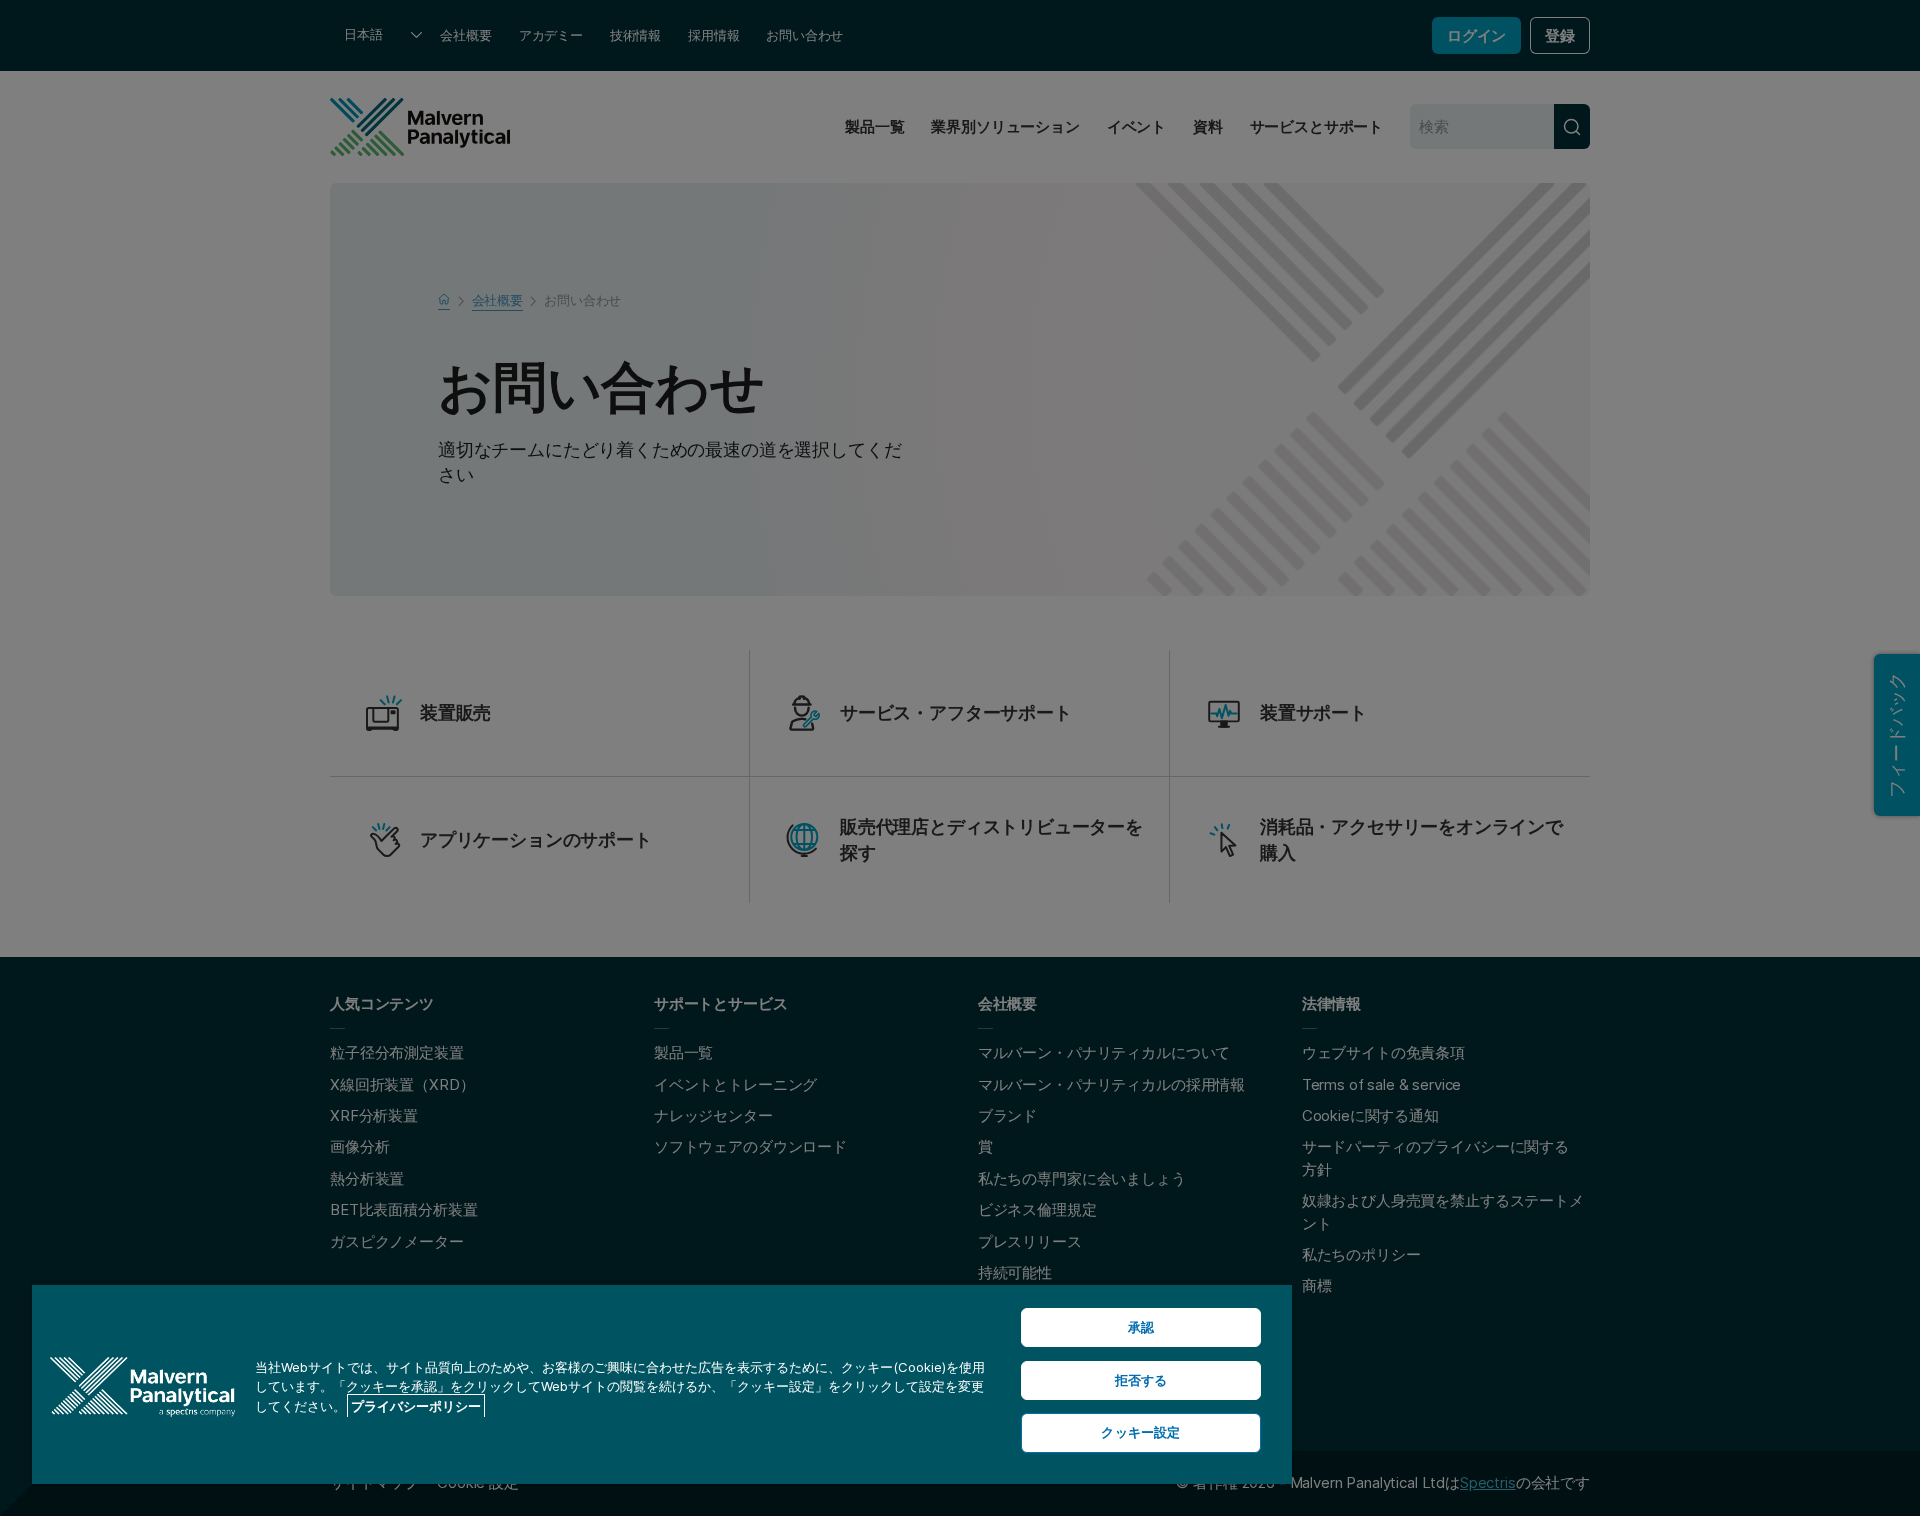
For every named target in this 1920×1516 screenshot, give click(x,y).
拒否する (1141, 1380)
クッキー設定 (1140, 1432)
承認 (1141, 1327)
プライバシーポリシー (416, 1406)
